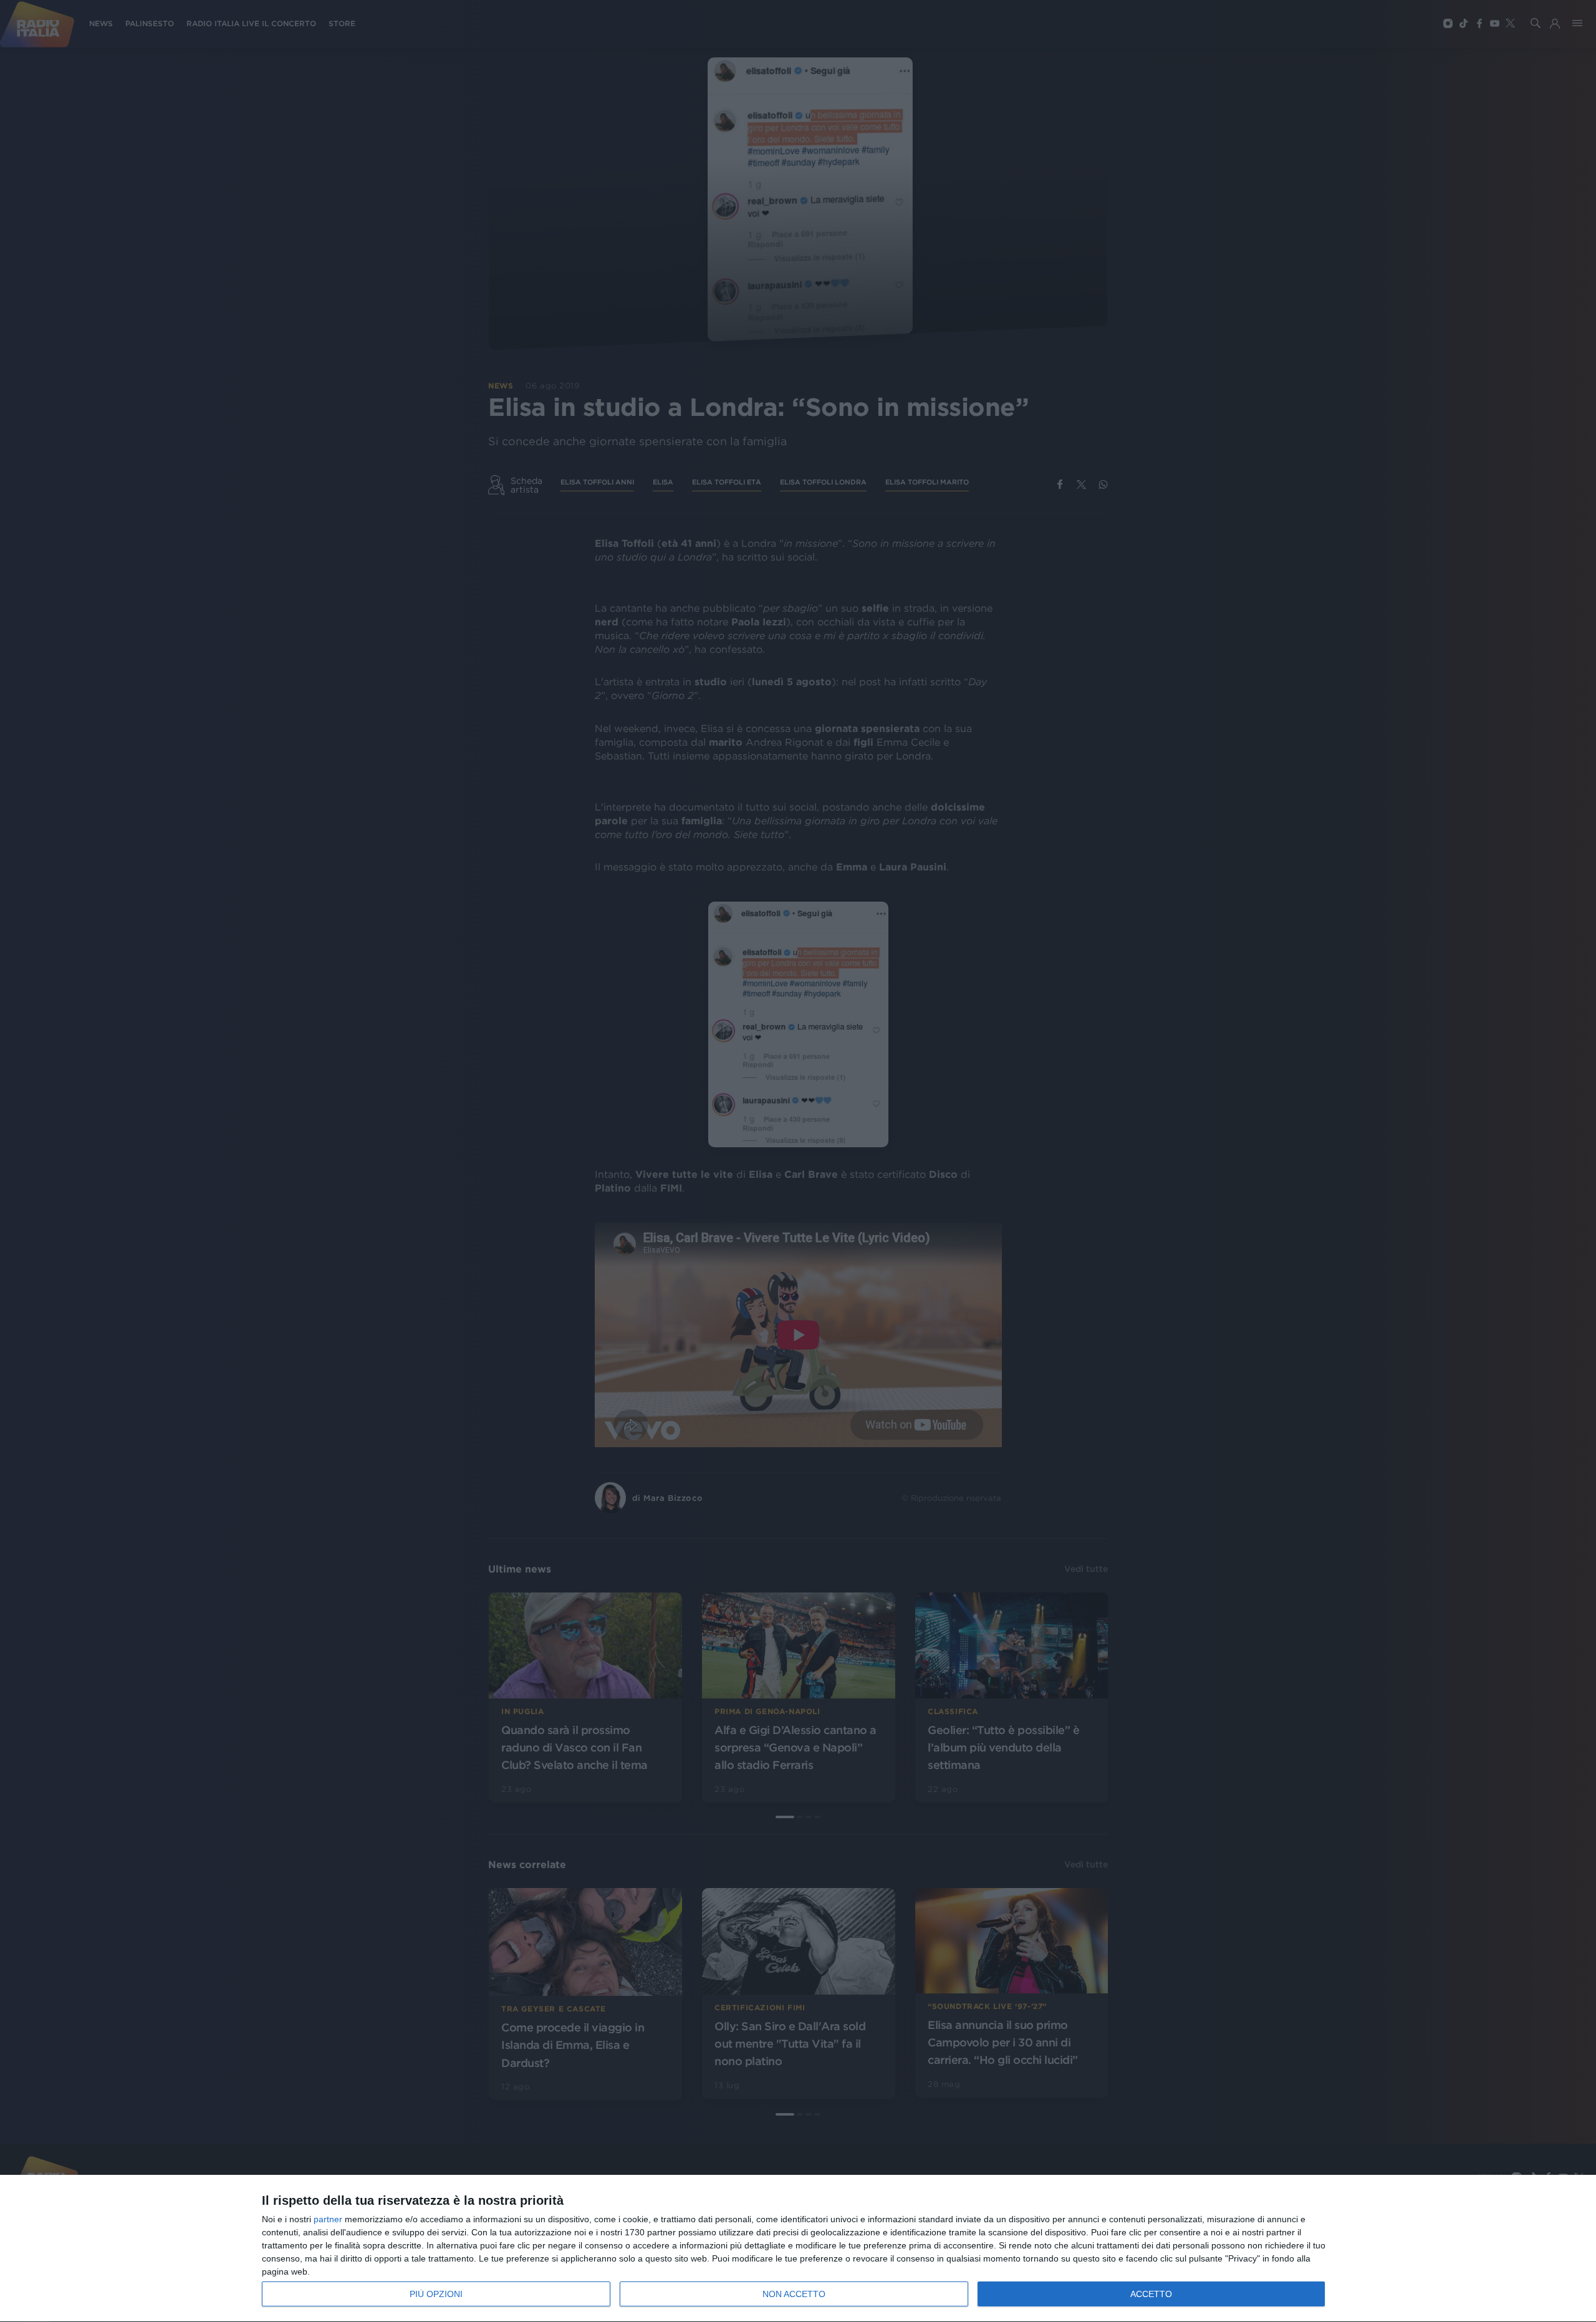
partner (328, 2219)
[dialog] (798, 2249)
